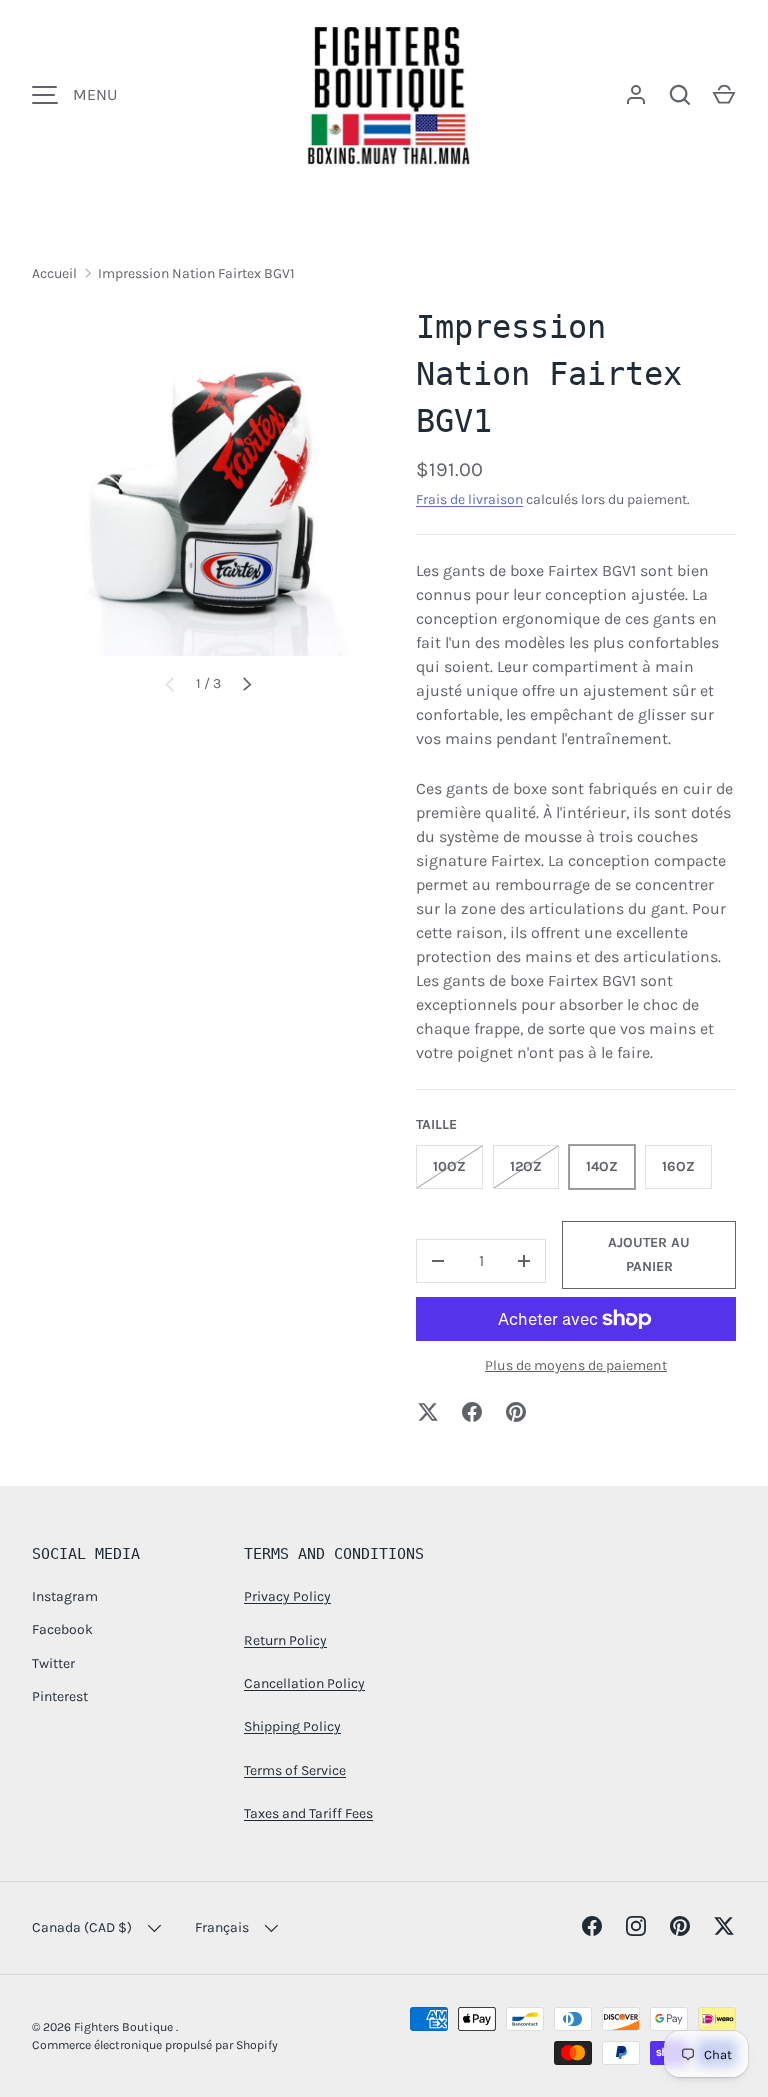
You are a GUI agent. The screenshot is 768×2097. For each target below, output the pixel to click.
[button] (724, 95)
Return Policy (285, 1640)
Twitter (53, 1663)
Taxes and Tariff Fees (308, 1813)
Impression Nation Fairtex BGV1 (196, 273)
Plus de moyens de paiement (576, 1365)
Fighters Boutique (125, 2027)
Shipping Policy (292, 1726)
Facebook (62, 1629)
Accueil (54, 273)
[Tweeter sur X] (428, 1412)
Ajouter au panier (649, 1254)
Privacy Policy (287, 1596)
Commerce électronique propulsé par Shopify (155, 2045)
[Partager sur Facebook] (472, 1412)
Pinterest (60, 1696)
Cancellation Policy (304, 1683)
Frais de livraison (469, 499)
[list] (208, 480)
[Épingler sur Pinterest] (516, 1412)
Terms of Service (295, 1770)
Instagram (65, 1596)
